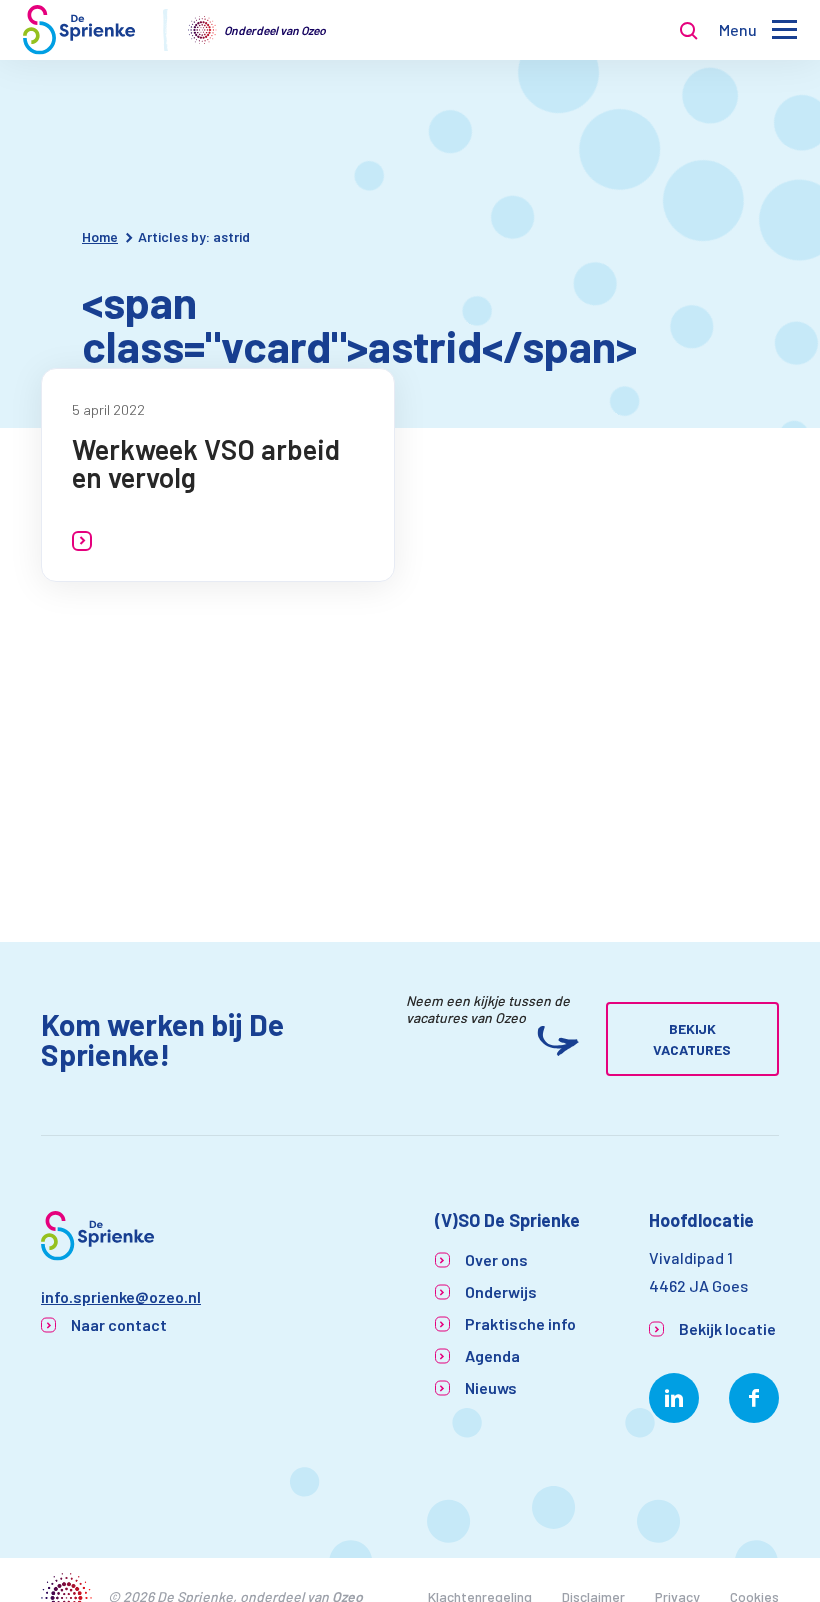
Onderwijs (501, 1291)
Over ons (496, 1259)
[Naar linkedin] (674, 1398)
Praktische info (520, 1323)
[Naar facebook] (754, 1398)
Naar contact (119, 1324)
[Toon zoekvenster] (689, 30)
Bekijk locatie (727, 1328)
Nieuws (491, 1387)
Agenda (492, 1355)
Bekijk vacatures (692, 1039)
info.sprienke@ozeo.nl (121, 1296)
